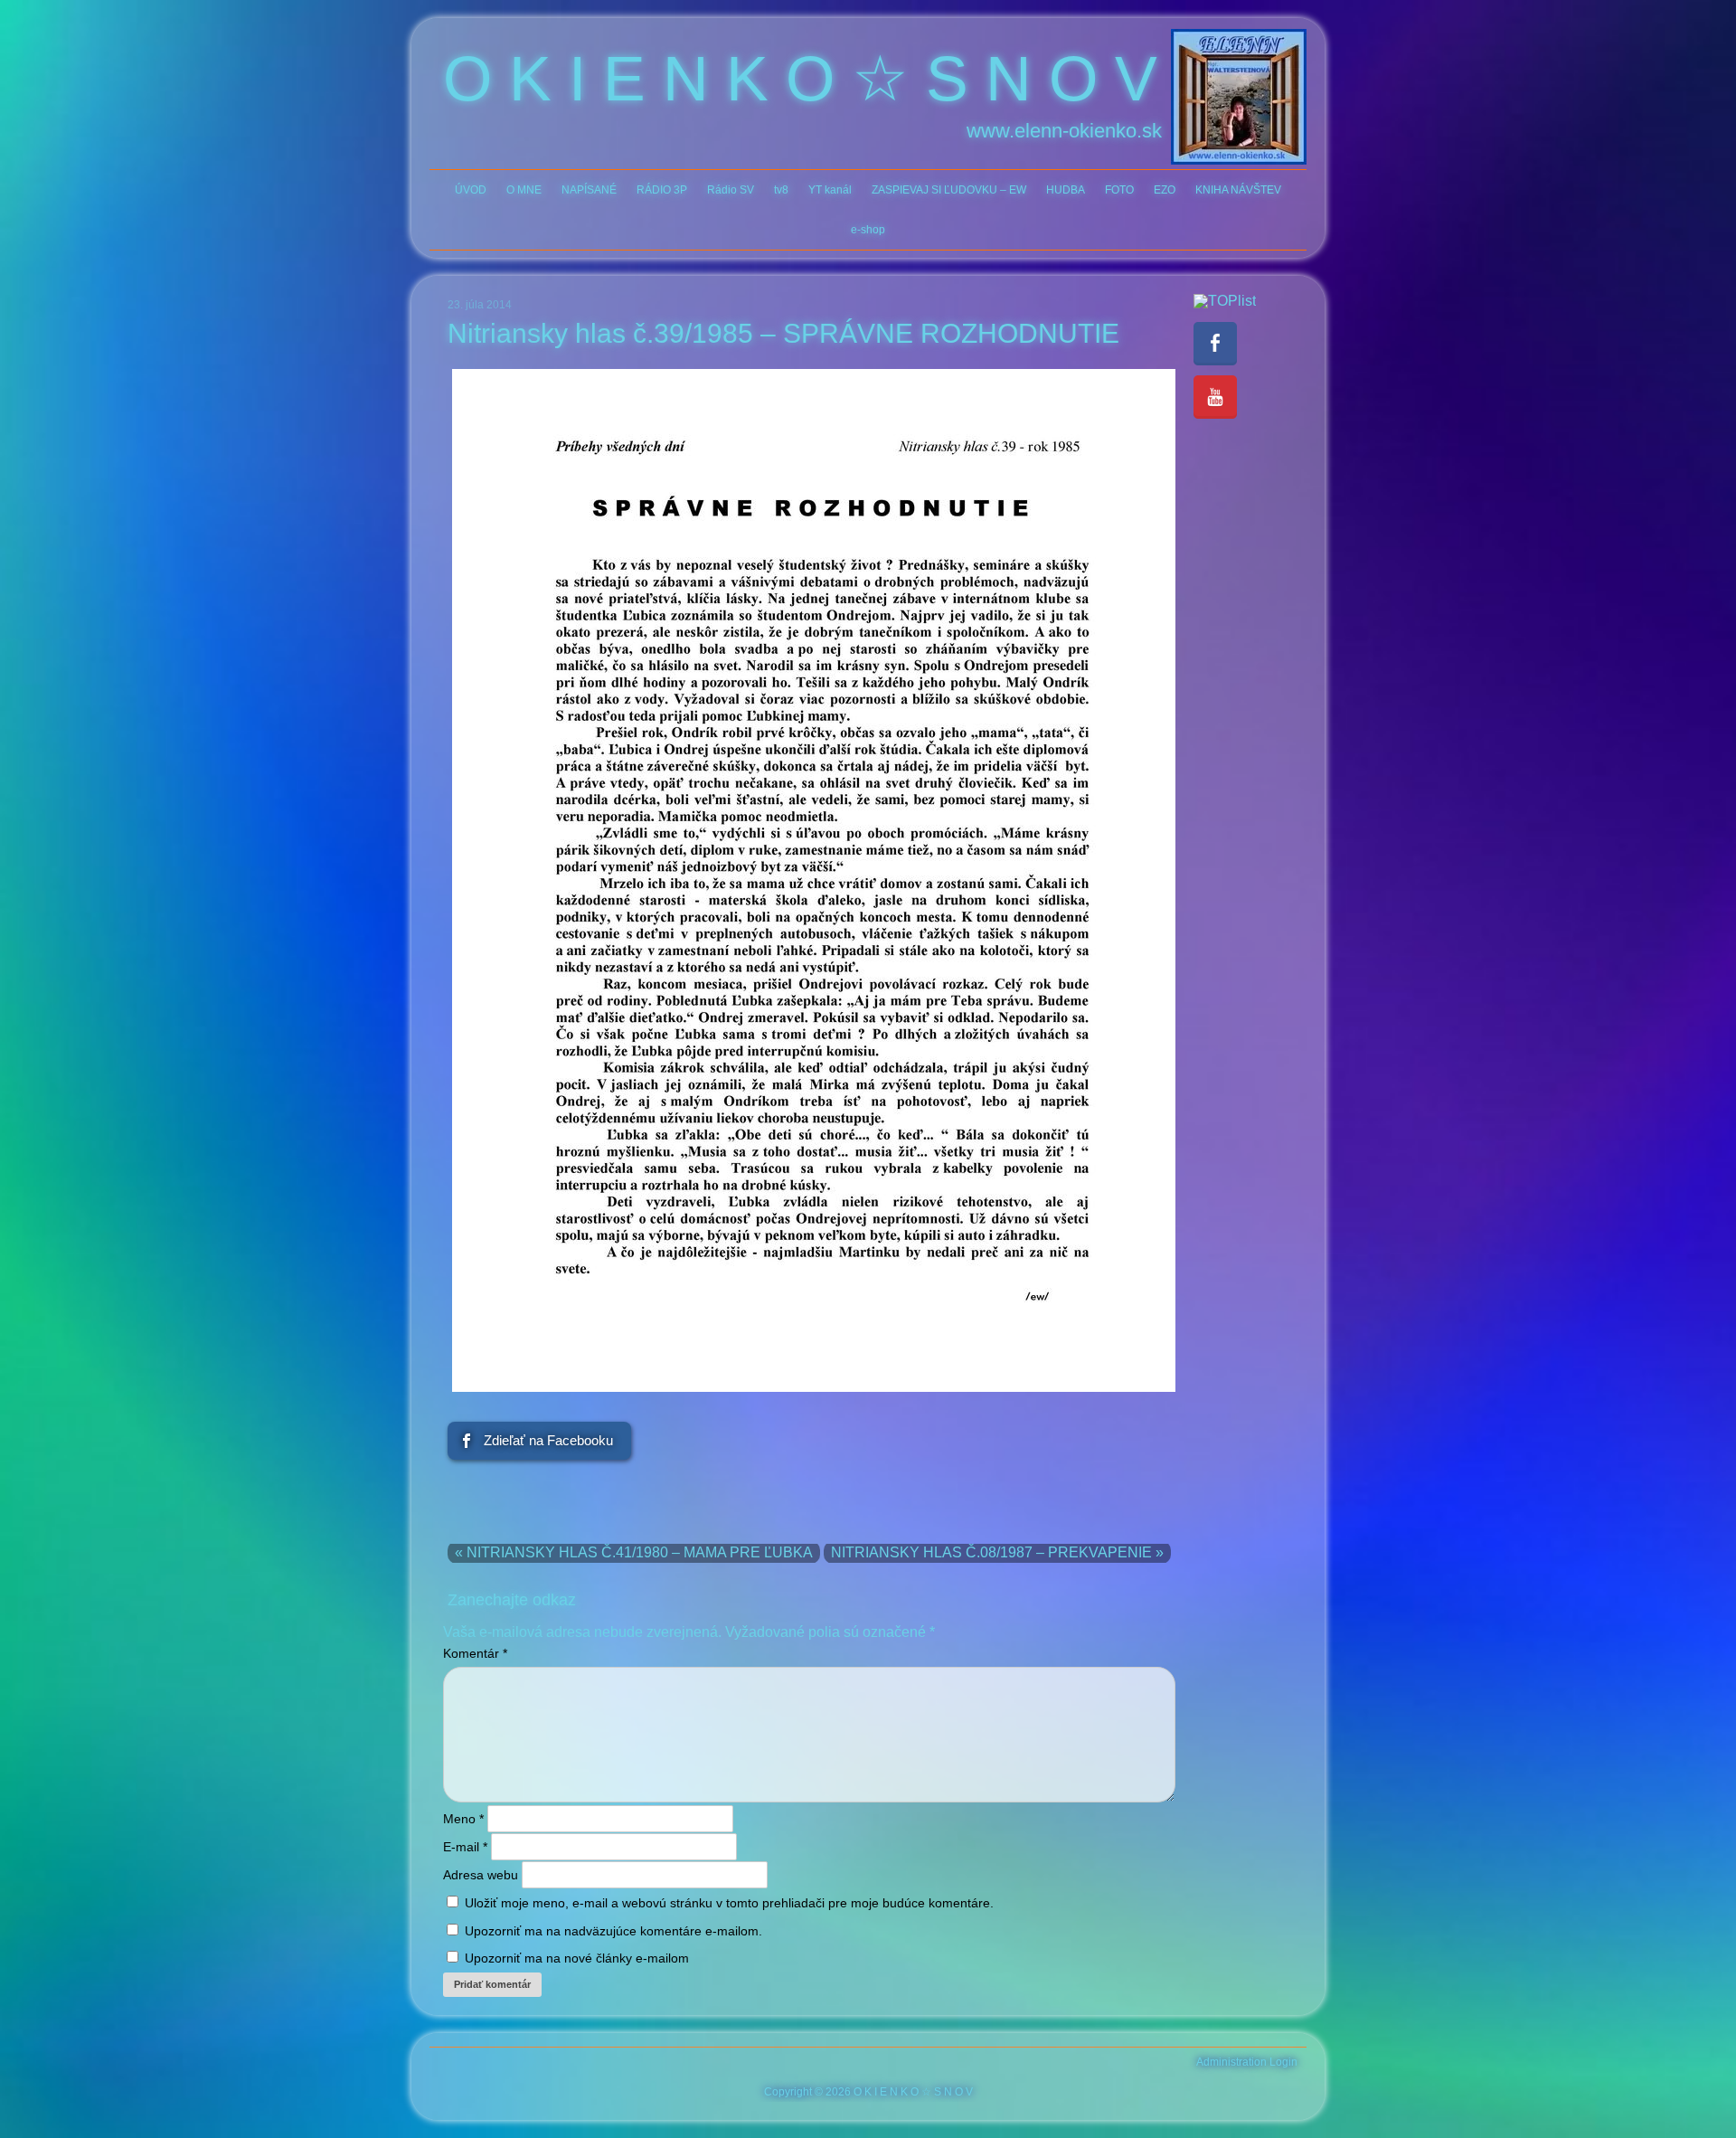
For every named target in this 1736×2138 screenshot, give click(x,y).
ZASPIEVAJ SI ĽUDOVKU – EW (949, 190)
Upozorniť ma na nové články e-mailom (577, 1958)
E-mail (465, 1847)
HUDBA (1066, 190)
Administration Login (1247, 2062)
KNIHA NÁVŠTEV (1238, 190)
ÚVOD (471, 190)
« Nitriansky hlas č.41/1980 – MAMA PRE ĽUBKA (634, 1552)
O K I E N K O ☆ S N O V (800, 79)
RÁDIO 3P (662, 190)
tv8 (781, 190)
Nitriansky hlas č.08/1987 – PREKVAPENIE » (997, 1552)
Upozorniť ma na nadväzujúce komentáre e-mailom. (613, 1931)
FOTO (1119, 190)
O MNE (524, 190)
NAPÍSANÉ (589, 190)
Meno (463, 1819)
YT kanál (830, 190)
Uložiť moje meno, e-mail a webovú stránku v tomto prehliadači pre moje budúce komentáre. (729, 1903)
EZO (1165, 190)
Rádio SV (731, 190)
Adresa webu (481, 1875)
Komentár (475, 1653)
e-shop (868, 230)
